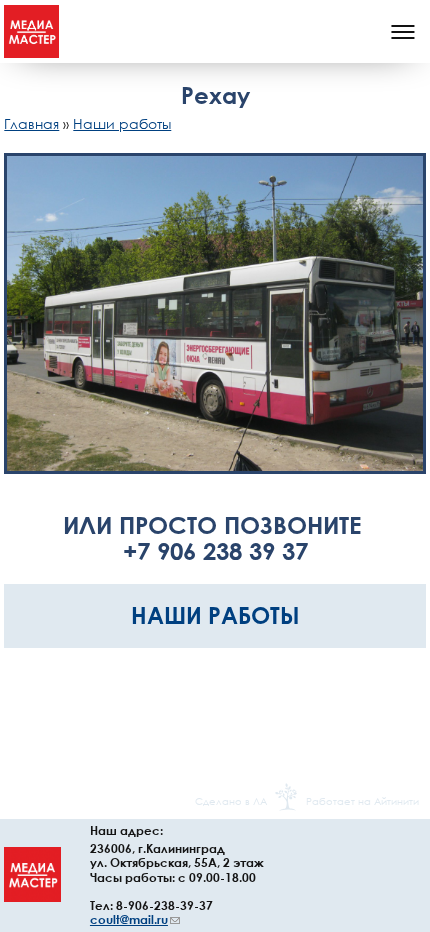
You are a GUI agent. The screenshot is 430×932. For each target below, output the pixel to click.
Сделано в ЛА (231, 801)
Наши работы (122, 123)
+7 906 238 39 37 (215, 550)
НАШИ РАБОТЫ (215, 615)
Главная (31, 123)
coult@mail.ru (135, 919)
